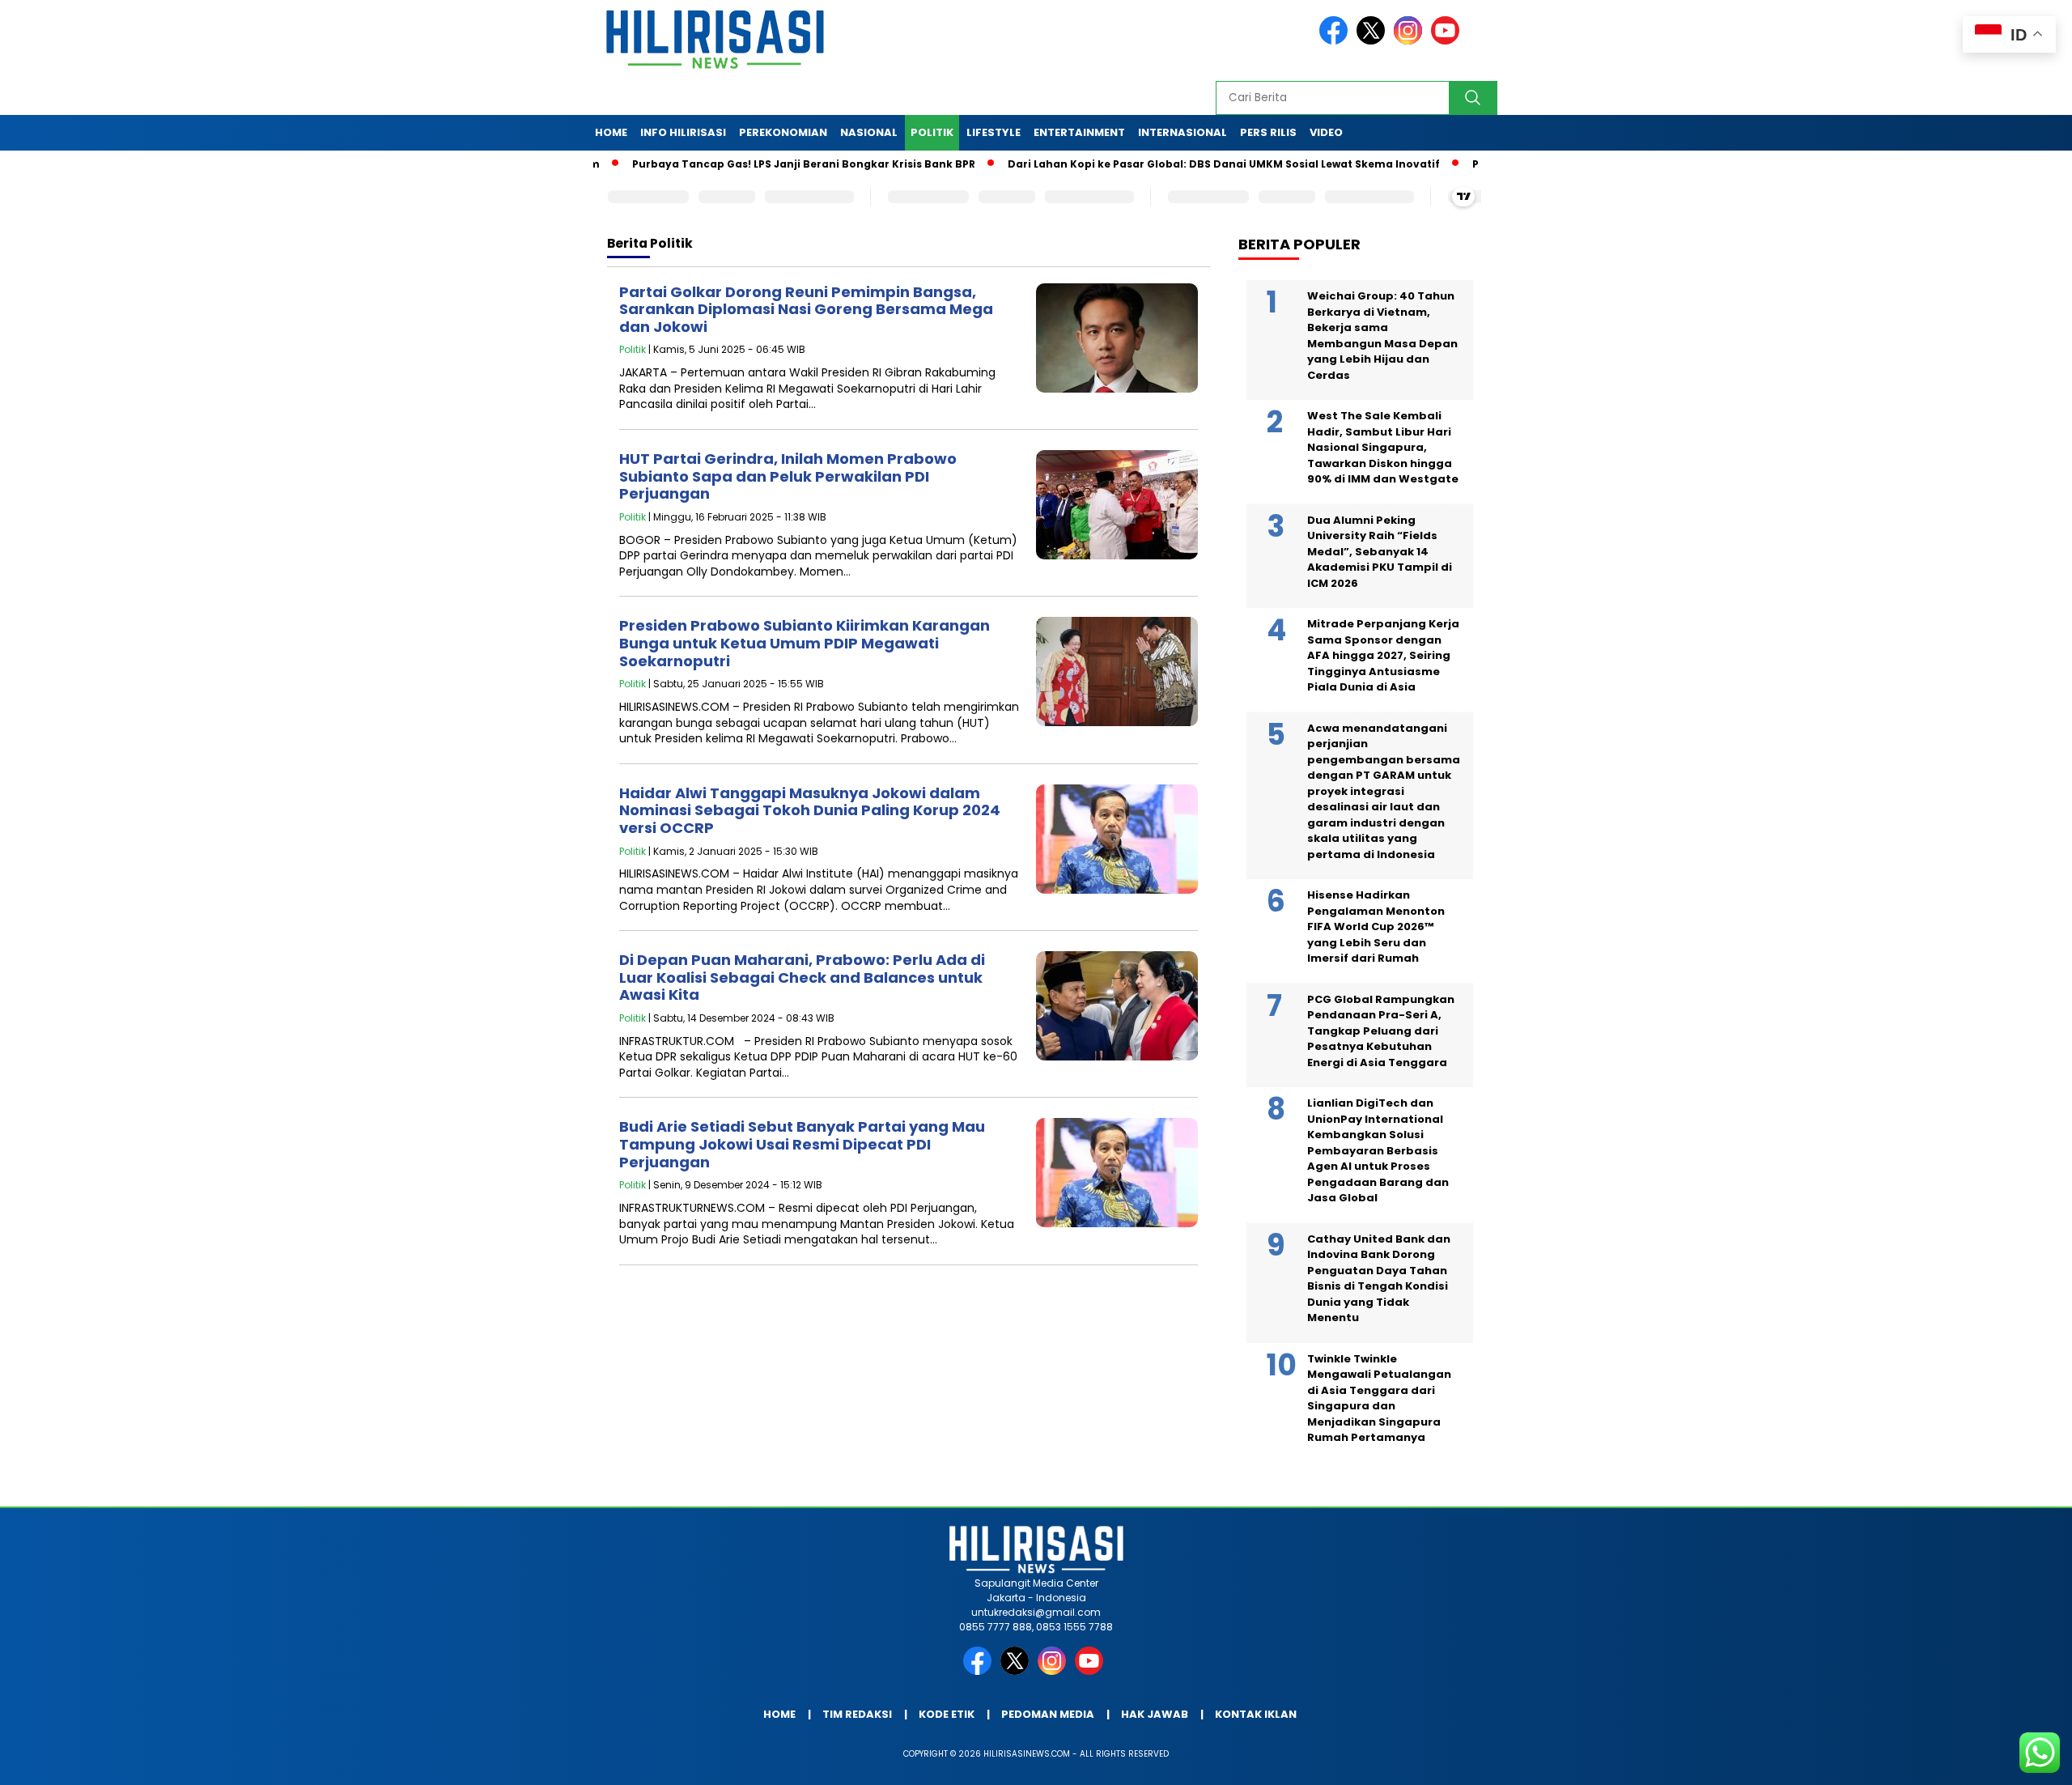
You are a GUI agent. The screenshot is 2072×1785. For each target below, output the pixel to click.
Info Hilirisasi (683, 132)
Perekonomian (783, 132)
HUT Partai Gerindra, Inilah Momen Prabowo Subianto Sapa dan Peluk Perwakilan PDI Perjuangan (788, 476)
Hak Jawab (1155, 1714)
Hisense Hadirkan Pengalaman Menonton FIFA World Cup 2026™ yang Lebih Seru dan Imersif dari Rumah (1376, 926)
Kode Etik (947, 1714)
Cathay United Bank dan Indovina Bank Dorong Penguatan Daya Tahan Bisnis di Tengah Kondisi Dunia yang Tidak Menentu (1379, 1279)
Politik (932, 132)
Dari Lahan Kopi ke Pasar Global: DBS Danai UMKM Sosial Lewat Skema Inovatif (1156, 164)
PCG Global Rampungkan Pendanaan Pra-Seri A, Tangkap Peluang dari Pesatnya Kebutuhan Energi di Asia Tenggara (1381, 1031)
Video (1326, 132)
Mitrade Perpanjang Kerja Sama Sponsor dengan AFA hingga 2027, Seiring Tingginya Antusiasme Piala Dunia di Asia (1383, 655)
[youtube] (1448, 41)
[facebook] (1336, 41)
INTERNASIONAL (1182, 132)
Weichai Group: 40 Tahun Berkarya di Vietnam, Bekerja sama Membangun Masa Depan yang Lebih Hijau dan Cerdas (1382, 336)
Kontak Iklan (1256, 1714)
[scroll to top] (1996, 1760)
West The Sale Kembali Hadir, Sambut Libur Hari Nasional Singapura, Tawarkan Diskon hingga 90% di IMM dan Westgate (1383, 447)
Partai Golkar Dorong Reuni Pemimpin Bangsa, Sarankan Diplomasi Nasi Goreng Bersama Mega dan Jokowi (806, 309)
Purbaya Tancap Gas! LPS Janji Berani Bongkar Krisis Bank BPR (736, 164)
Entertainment (1079, 132)
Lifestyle (994, 132)
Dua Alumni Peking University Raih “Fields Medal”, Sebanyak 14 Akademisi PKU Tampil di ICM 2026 (1380, 552)
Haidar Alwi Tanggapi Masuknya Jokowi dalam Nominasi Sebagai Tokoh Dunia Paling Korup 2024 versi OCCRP (810, 810)
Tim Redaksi (857, 1714)
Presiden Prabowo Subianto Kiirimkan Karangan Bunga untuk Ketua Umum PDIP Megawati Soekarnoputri (805, 643)
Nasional (869, 132)
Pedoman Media (1048, 1714)
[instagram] (1411, 41)
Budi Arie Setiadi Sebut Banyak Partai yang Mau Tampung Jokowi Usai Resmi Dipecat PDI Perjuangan (802, 1144)
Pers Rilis (1268, 132)
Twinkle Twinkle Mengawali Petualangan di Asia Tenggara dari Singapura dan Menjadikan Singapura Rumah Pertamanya (1379, 1398)
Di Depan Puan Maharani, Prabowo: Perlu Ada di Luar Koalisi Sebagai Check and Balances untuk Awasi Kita (802, 977)
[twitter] (1374, 41)
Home (611, 132)
